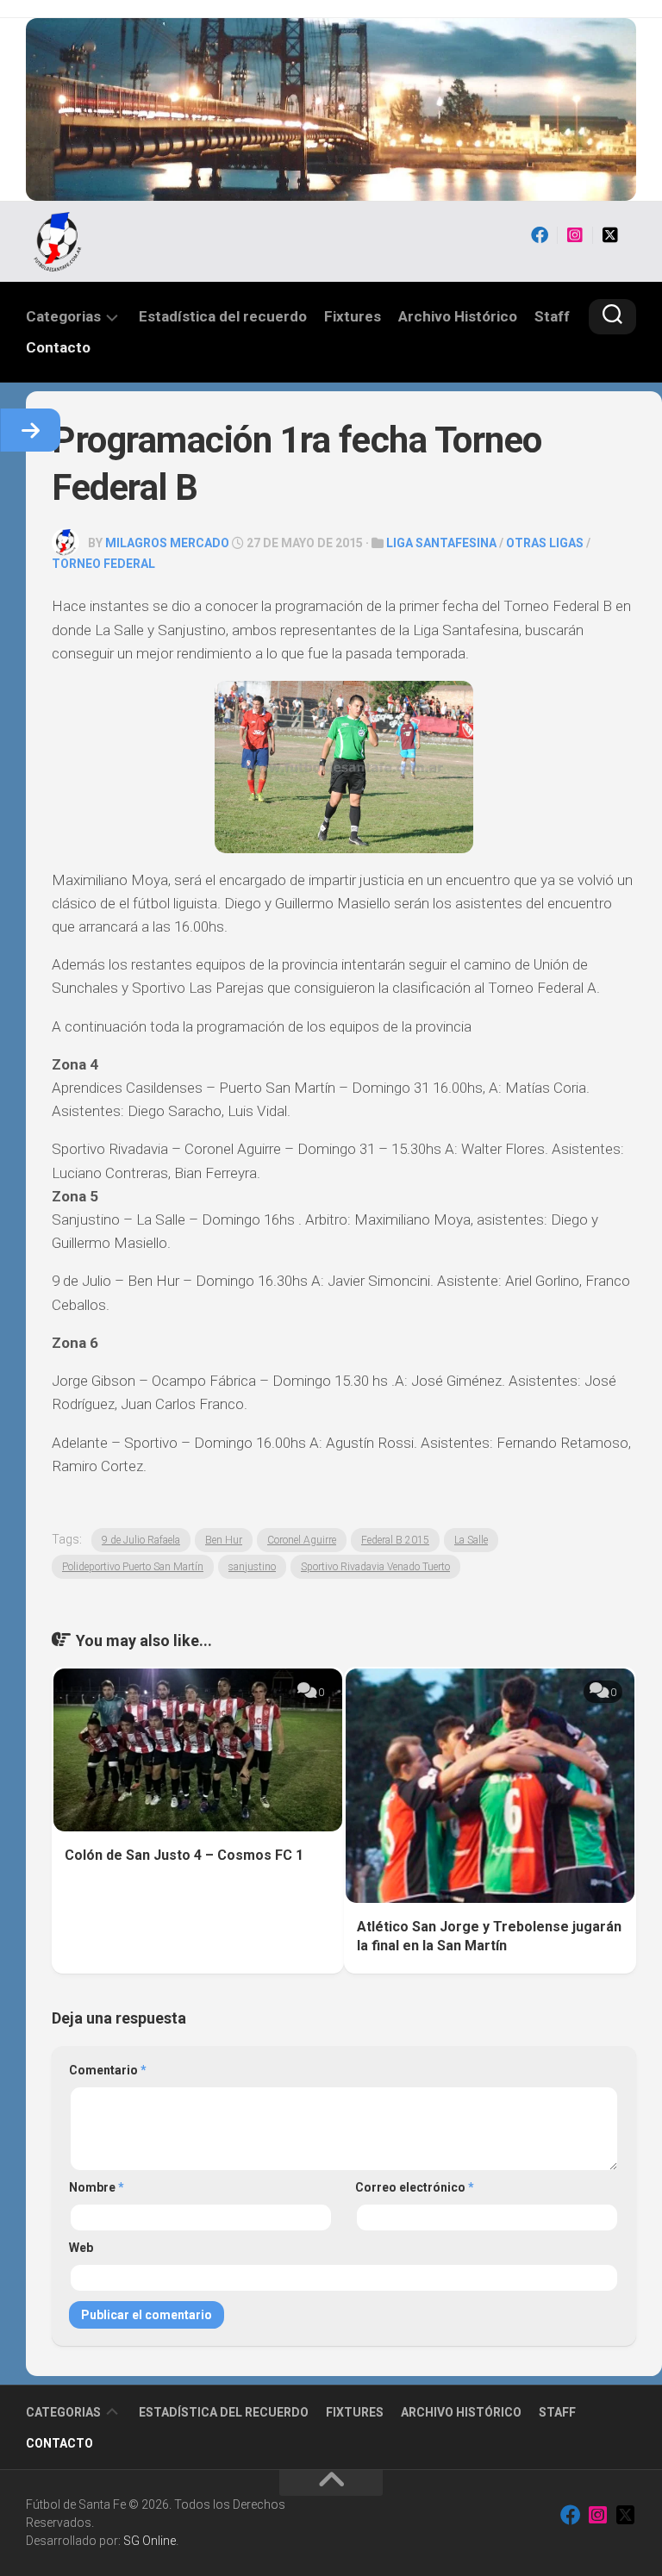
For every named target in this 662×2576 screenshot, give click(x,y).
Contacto (58, 347)
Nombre (97, 2187)
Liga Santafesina (441, 543)
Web (81, 2248)
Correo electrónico (415, 2187)
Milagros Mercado (167, 543)
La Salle (471, 1540)
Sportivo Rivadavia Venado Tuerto (375, 1567)
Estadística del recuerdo (223, 316)
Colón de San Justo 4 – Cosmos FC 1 (184, 1855)
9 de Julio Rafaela (141, 1540)
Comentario (108, 2070)
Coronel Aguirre (302, 1540)
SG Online (150, 2541)
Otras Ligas (545, 543)
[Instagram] (575, 235)
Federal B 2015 (395, 1540)
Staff (552, 316)
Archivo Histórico (458, 316)
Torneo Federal (103, 564)
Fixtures (353, 316)
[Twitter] (610, 235)
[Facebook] (540, 235)
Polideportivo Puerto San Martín (133, 1567)
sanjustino (252, 1567)
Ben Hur (224, 1540)
